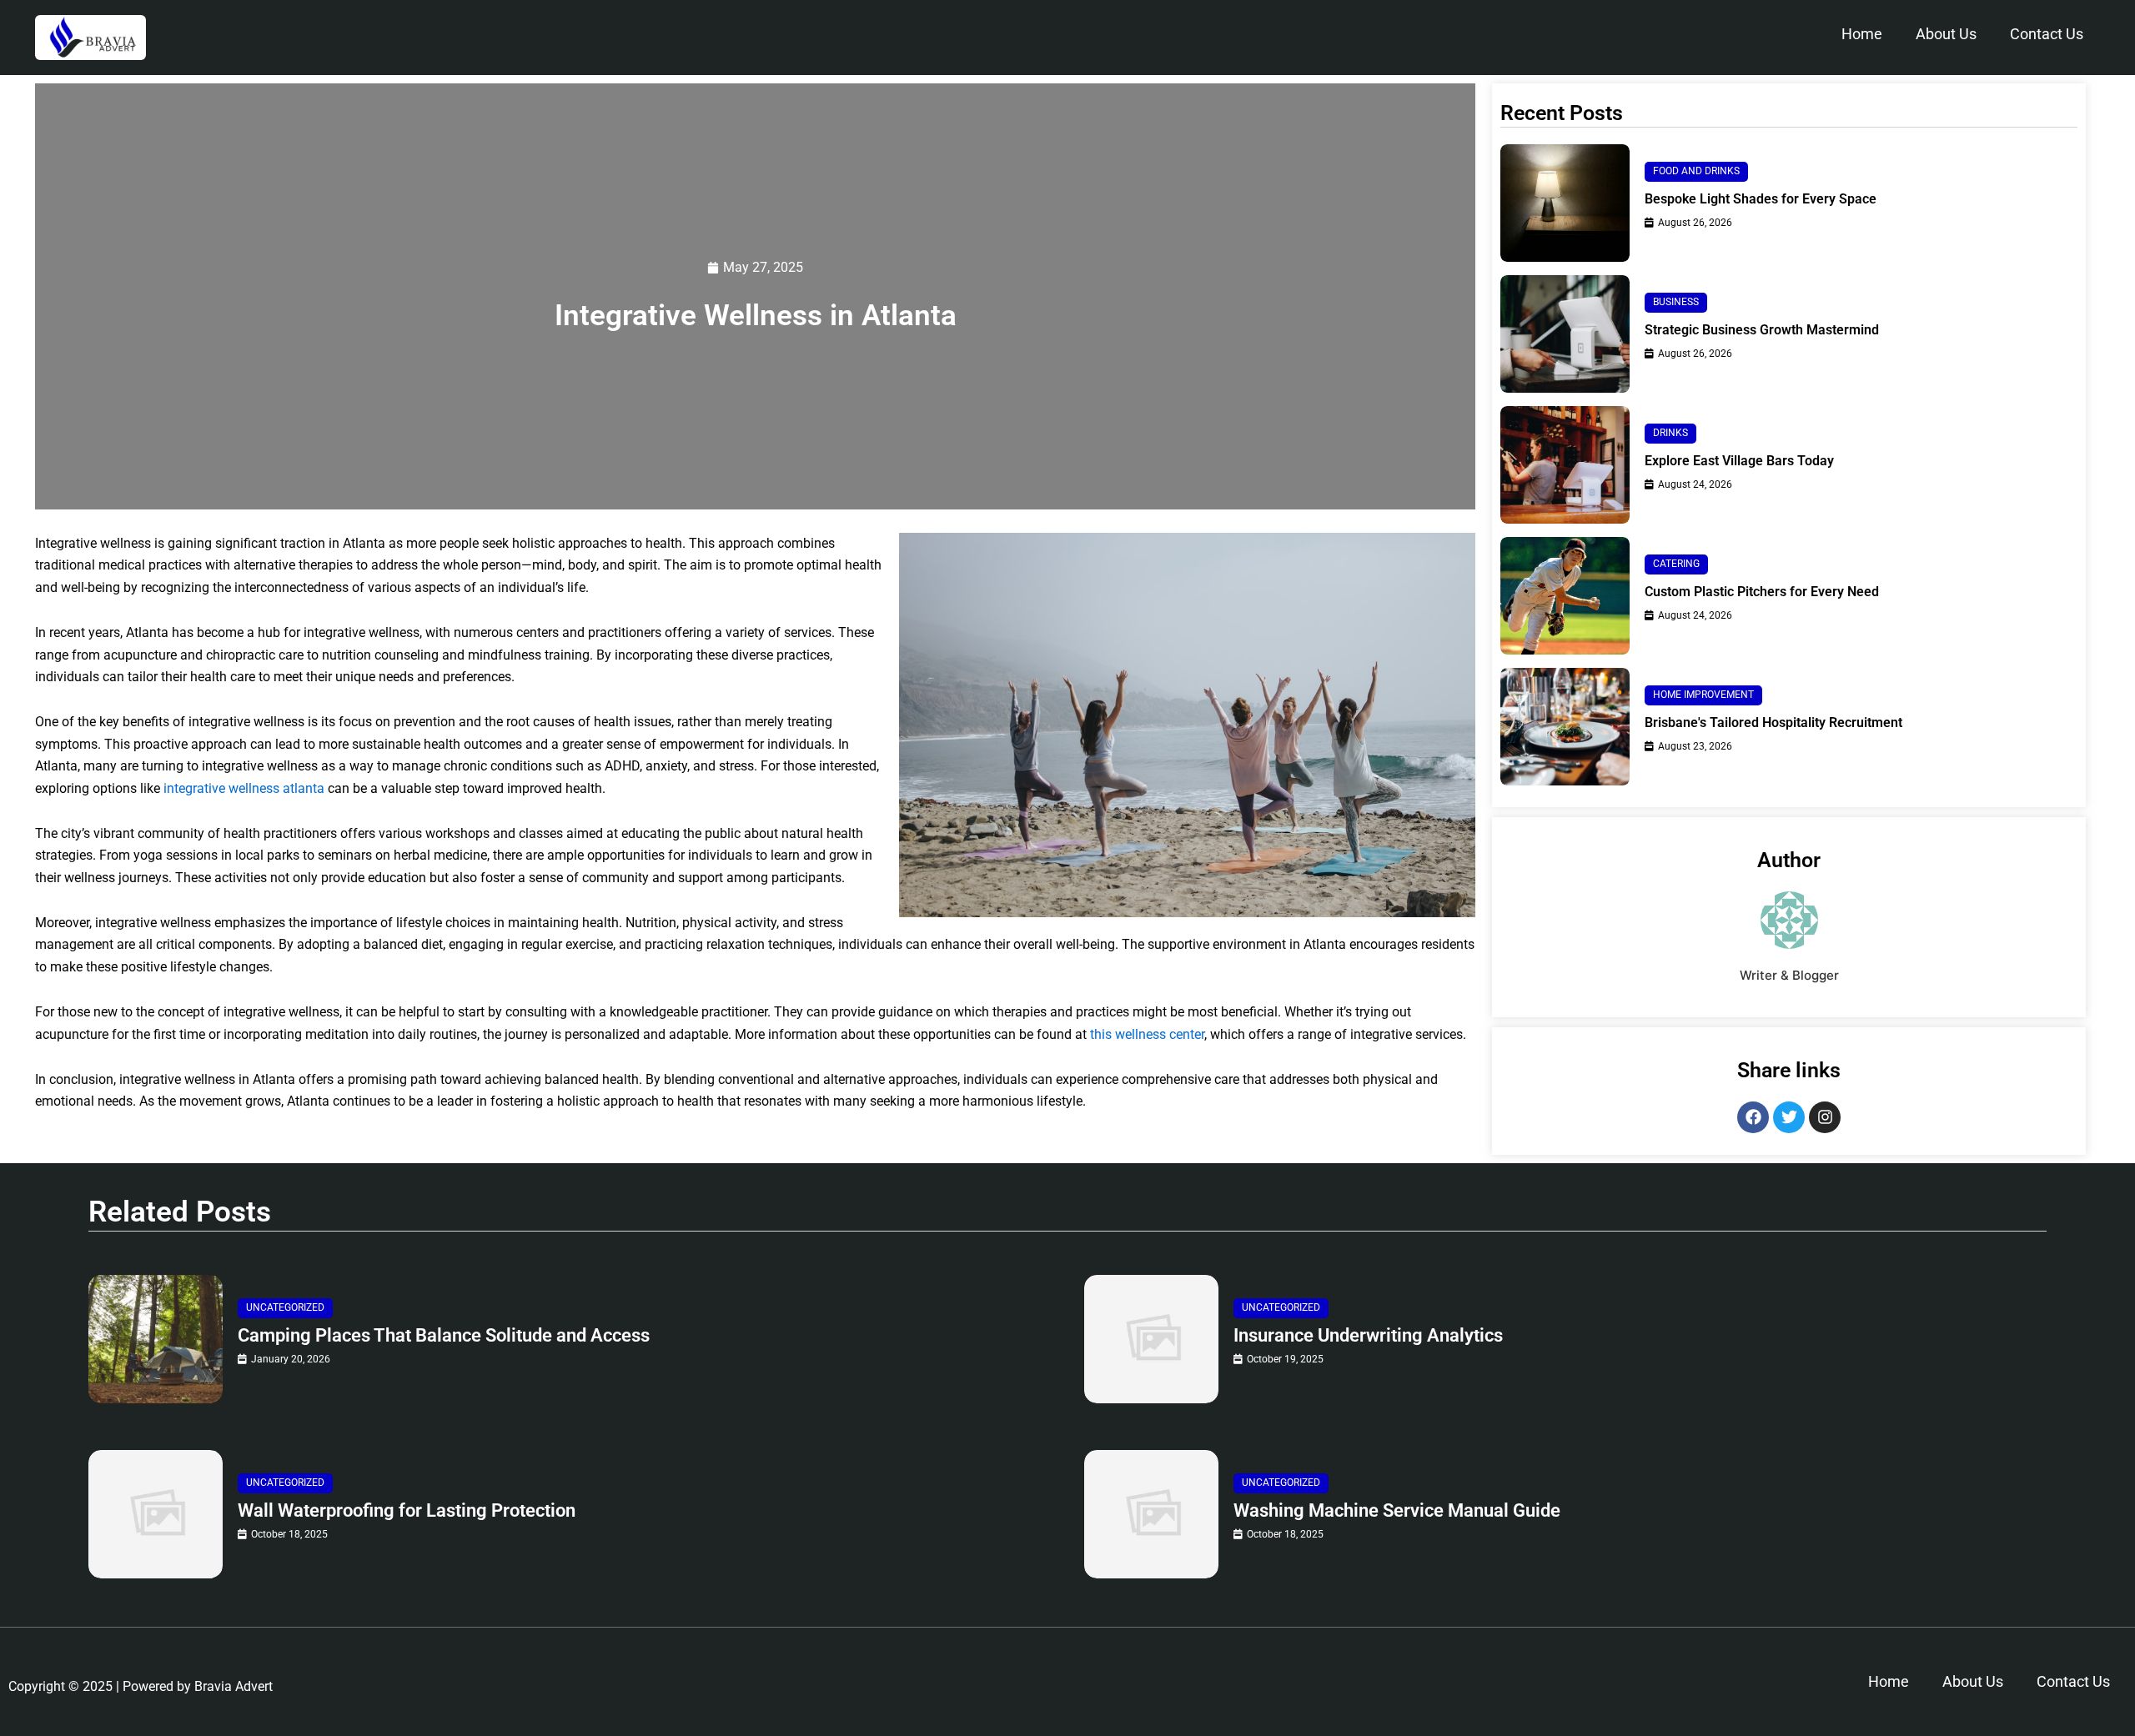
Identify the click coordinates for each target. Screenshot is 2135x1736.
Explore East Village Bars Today (1739, 461)
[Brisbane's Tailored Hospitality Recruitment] (1565, 727)
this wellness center (1147, 1034)
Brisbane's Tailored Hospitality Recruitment (1773, 722)
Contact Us (2047, 34)
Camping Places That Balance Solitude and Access (444, 1335)
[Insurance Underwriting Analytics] (1151, 1339)
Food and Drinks (1696, 171)
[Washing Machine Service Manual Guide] (1151, 1514)
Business (1676, 302)
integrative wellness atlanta (244, 788)
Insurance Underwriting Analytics (1368, 1335)
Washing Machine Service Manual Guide (1397, 1510)
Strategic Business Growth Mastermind (1762, 330)
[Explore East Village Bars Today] (1565, 465)
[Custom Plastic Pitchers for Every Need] (1565, 596)
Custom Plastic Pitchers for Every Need (1762, 592)
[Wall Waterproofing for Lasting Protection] (156, 1514)
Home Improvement (1703, 695)
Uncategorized (285, 1307)
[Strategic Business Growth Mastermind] (1565, 334)
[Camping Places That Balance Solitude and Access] (156, 1339)
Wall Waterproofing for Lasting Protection (407, 1510)
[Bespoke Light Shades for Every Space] (1565, 203)
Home (1862, 34)
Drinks (1670, 433)
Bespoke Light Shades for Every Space (1761, 199)
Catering (1676, 564)
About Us (1946, 34)
